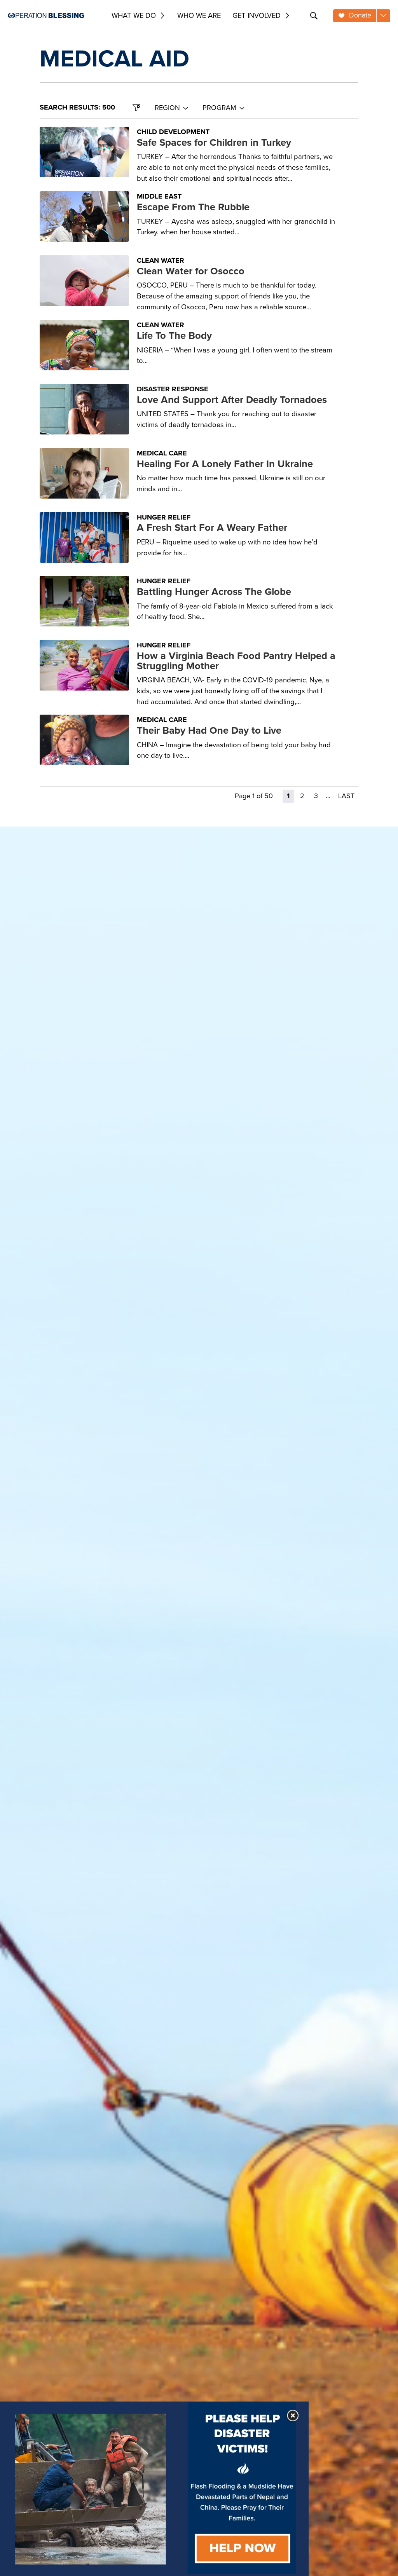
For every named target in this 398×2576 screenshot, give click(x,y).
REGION (167, 108)
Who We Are (199, 15)
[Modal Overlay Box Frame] (154, 2489)
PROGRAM (219, 108)
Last (346, 796)
